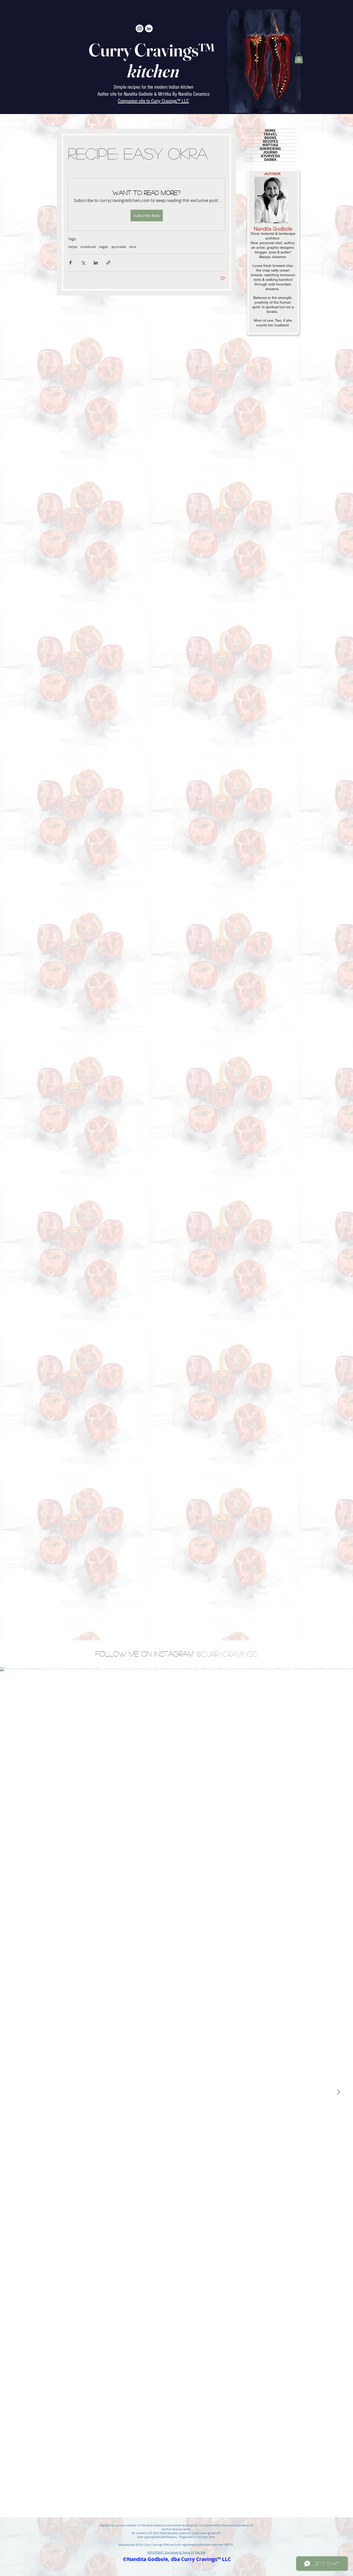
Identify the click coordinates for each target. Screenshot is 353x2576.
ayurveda (119, 247)
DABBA (270, 160)
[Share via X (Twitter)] (83, 263)
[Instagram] (140, 28)
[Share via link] (108, 263)
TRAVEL (270, 134)
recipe (73, 247)
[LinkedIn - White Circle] (149, 28)
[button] (299, 58)
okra (132, 247)
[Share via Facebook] (70, 263)
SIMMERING (270, 149)
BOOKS (270, 138)
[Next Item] (338, 2092)
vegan (104, 247)
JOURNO (270, 152)
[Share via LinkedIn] (96, 263)
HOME (270, 131)
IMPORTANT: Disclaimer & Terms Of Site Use (176, 2552)
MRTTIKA (270, 145)
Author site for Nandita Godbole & (128, 94)
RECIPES (270, 142)
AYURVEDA (270, 156)
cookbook (88, 247)
